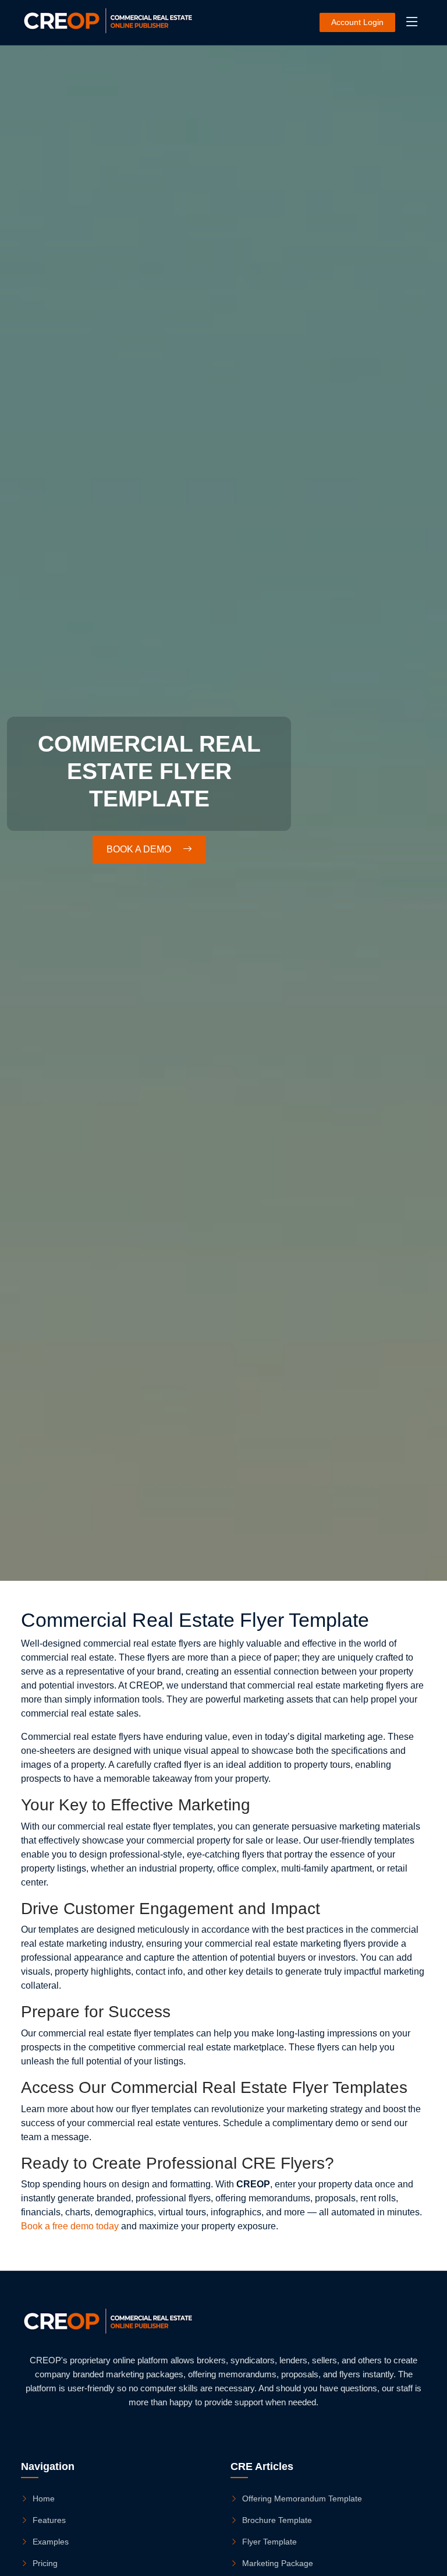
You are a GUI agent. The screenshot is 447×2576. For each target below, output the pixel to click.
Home (44, 2499)
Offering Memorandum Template (302, 2499)
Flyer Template (269, 2542)
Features (49, 2520)
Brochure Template (277, 2520)
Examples (51, 2542)
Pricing (45, 2563)
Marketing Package (278, 2563)
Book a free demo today (70, 2226)
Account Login (357, 22)
